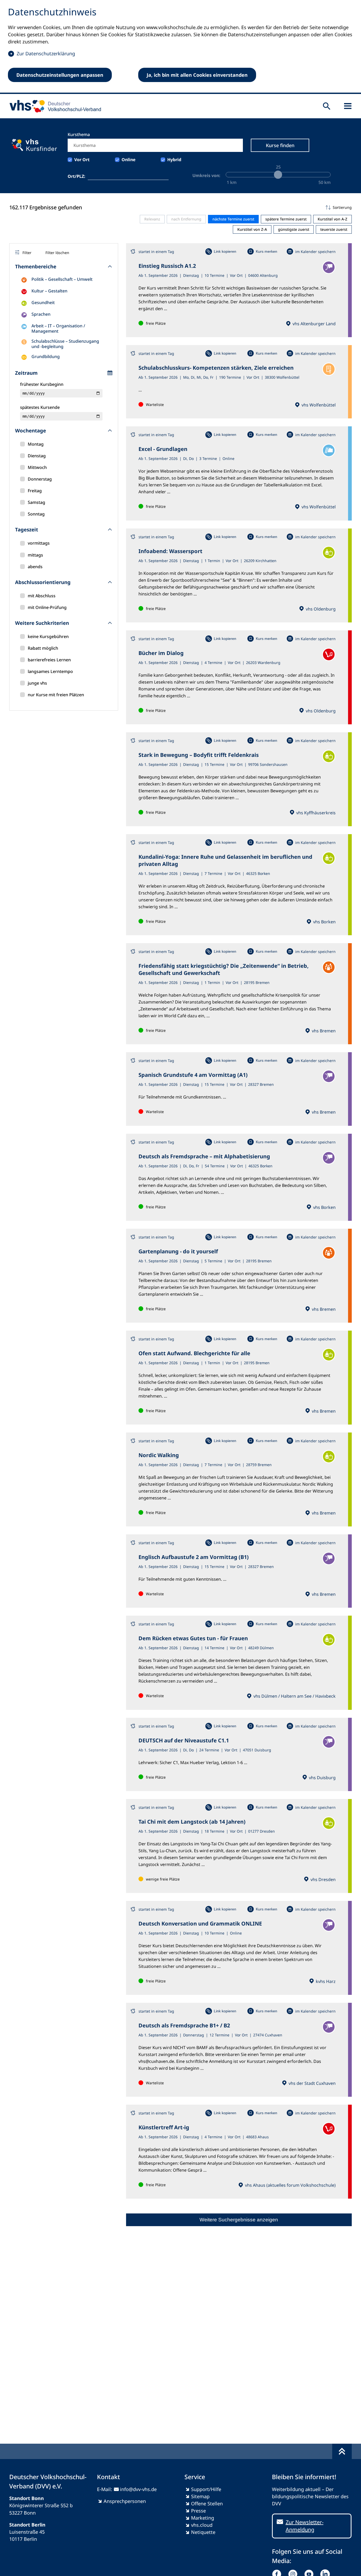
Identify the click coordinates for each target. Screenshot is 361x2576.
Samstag (36, 502)
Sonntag (36, 514)
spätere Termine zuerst (286, 219)
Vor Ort (82, 160)
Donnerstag (40, 479)
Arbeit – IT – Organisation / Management (58, 328)
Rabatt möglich (43, 648)
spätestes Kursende (40, 407)
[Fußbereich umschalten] (342, 2451)
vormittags (39, 543)
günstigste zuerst (294, 229)
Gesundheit (43, 302)
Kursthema (79, 134)
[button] (239, 207)
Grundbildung (46, 356)
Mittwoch (37, 467)
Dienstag (37, 456)
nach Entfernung (186, 219)
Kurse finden (280, 145)
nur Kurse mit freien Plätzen (56, 695)
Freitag (35, 491)
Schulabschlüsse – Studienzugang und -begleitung (65, 344)
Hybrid (174, 160)
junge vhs (37, 683)
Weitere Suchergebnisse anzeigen (239, 2220)
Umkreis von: (206, 175)
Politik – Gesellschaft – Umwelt (62, 279)
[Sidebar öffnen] (348, 106)
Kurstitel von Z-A (252, 229)
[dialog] (181, 47)
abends (35, 567)
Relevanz (152, 219)
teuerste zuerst (334, 229)
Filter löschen (57, 253)
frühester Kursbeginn (42, 384)
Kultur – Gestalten (49, 291)
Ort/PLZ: (77, 176)
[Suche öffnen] (327, 106)
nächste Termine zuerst (233, 219)
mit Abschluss (42, 596)
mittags (35, 555)
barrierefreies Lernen (49, 660)
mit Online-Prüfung (47, 607)
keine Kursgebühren (48, 636)
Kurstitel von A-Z (332, 219)
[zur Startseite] (54, 106)
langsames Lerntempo (50, 671)
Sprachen (41, 314)
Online (129, 160)
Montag (36, 444)
